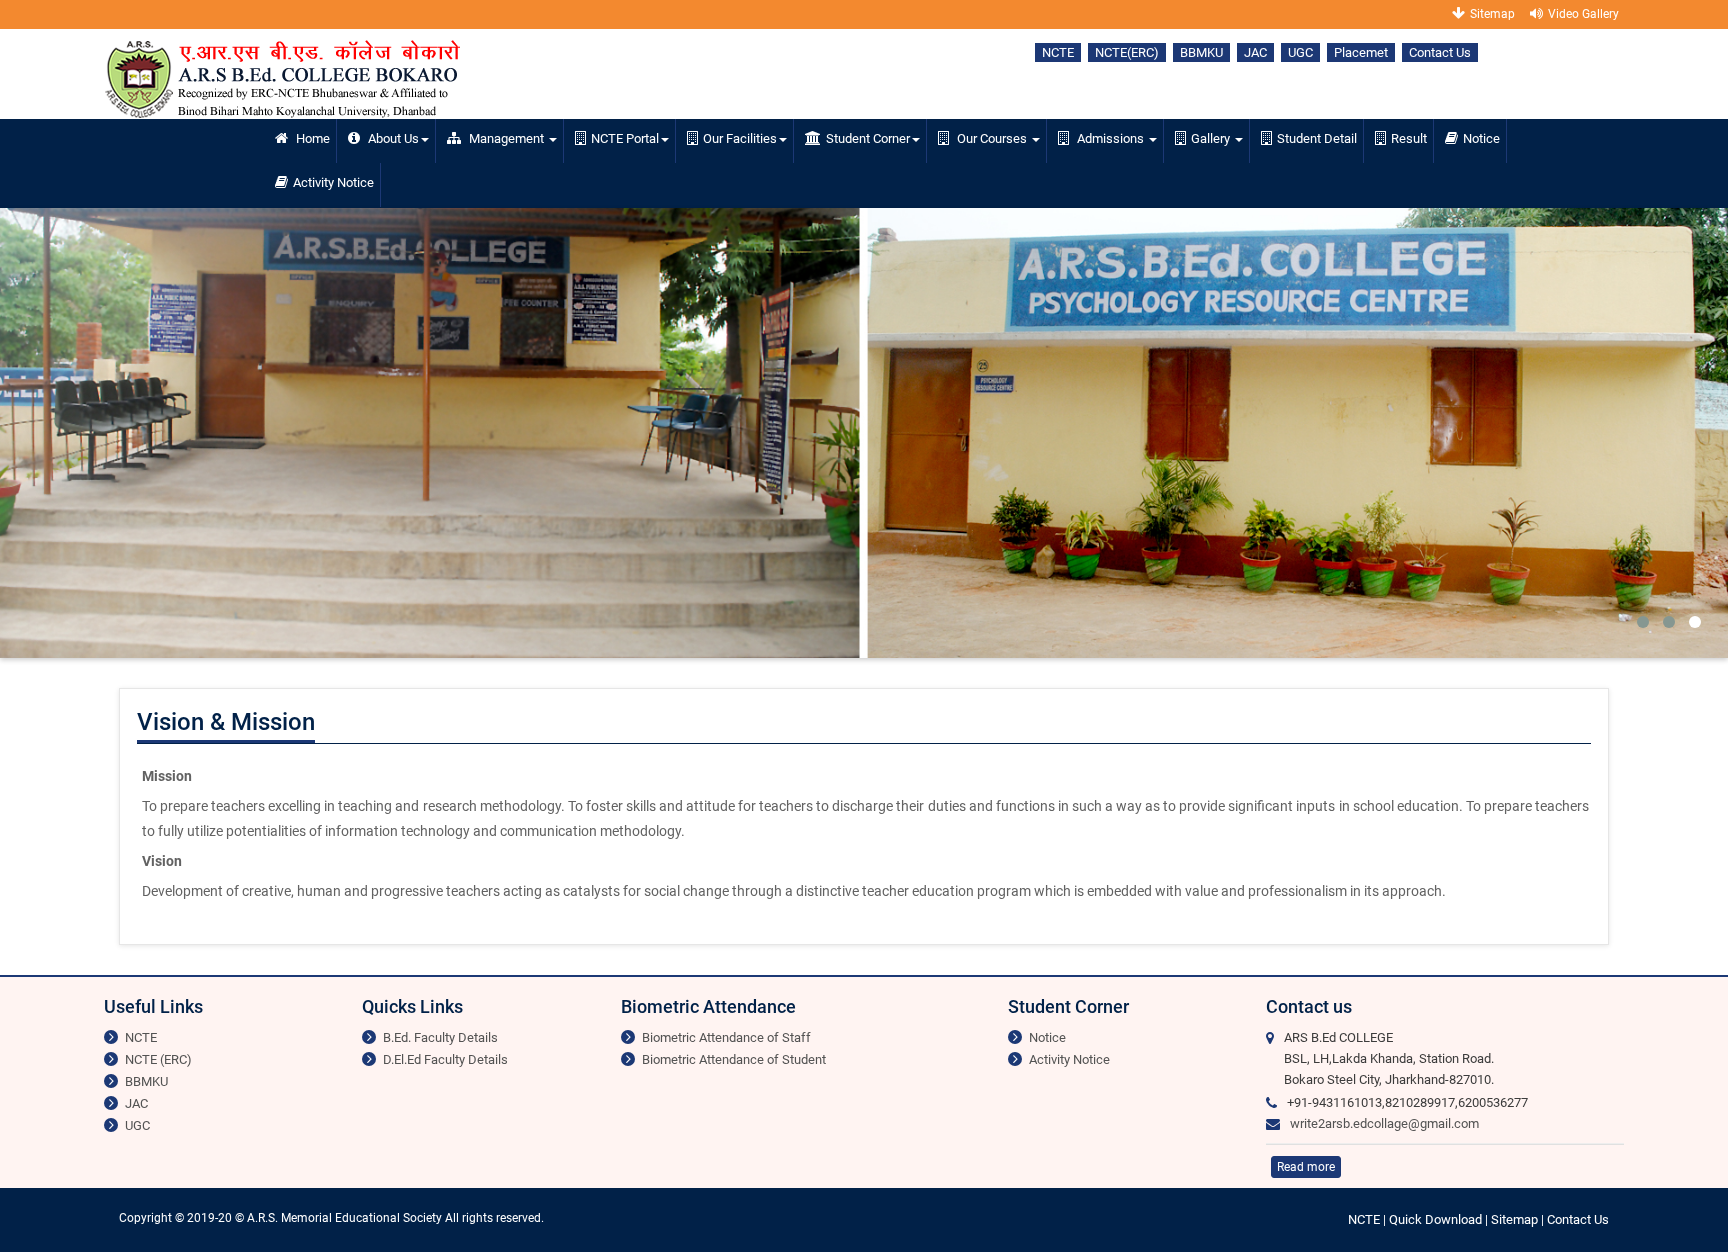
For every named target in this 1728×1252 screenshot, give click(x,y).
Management (506, 138)
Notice (1481, 138)
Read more (1306, 1167)
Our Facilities (740, 138)
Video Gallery (1583, 14)
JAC (1255, 52)
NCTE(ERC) (1127, 52)
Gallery (1212, 138)
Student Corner (868, 138)
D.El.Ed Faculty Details (445, 1059)
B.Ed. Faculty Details (440, 1037)
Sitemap (1492, 14)
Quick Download (1437, 1219)
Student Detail (1317, 138)
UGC (1300, 52)
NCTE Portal (625, 138)
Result (1409, 138)
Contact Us (1440, 52)
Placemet (1361, 52)
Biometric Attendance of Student (734, 1059)
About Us (392, 138)
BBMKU (1201, 52)
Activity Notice (333, 182)
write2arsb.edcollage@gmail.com (1384, 1123)
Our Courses (992, 138)
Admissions (1110, 138)
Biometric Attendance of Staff (726, 1037)
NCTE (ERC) (158, 1059)
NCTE (1058, 52)
